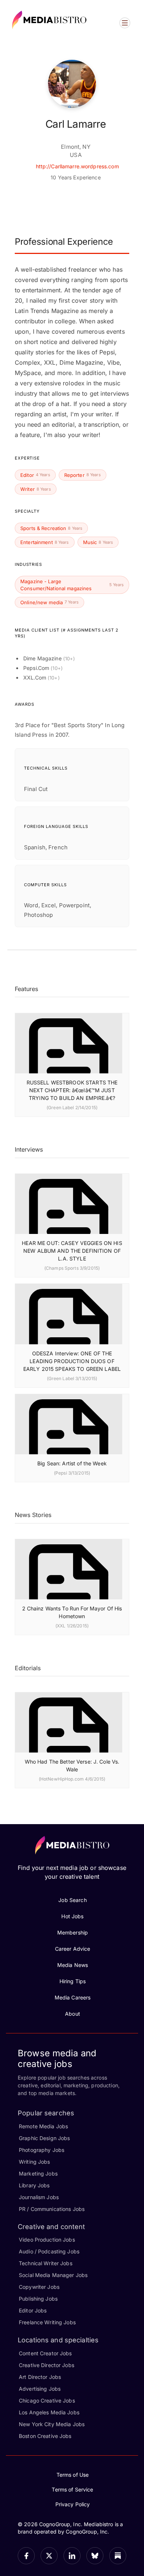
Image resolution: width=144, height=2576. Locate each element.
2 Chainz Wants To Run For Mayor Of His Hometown (72, 1612)
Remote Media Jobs (43, 2126)
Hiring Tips (73, 1981)
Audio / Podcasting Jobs (49, 2251)
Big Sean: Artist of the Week (72, 1463)
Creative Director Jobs (47, 2365)
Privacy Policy (73, 2504)
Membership (73, 1932)
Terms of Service (72, 2489)
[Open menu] (125, 23)
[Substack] (118, 2556)
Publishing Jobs (38, 2299)
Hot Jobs (72, 1916)
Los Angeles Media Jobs (49, 2412)
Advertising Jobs (40, 2389)
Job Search (72, 1900)
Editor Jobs (33, 2310)
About (73, 2014)
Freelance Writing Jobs (47, 2322)
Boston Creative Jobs (45, 2436)
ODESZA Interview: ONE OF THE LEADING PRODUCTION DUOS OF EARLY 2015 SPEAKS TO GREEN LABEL (72, 1361)
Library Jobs (34, 2185)
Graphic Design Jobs (44, 2138)
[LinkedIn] (72, 2556)
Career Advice (73, 1949)
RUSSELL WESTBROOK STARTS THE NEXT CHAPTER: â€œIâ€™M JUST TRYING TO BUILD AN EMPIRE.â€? (72, 1090)
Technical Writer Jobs (46, 2263)
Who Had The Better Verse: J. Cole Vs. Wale (72, 1765)
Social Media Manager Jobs (53, 2275)
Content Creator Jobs (45, 2353)
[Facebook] (26, 2556)
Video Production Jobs (47, 2240)
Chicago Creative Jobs (47, 2400)
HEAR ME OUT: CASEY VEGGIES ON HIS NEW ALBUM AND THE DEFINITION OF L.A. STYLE (72, 1251)
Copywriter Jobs (39, 2287)
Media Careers (73, 1997)
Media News (73, 1965)
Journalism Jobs (39, 2197)
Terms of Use (73, 2475)
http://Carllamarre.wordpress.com (77, 166)
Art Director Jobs (40, 2377)
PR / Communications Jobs (52, 2209)
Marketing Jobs (38, 2173)
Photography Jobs (42, 2150)
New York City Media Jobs (52, 2424)
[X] (49, 2556)
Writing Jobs (35, 2162)
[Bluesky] (95, 2556)
